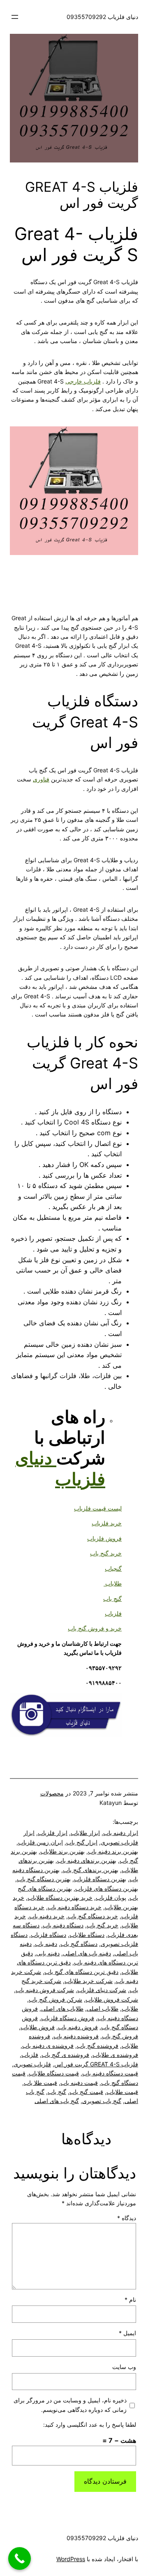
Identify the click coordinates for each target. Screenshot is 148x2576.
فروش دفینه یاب (78, 2027)
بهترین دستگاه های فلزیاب (107, 1888)
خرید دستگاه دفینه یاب (75, 1907)
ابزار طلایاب (85, 1833)
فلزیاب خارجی (83, 381)
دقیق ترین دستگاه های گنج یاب (81, 1972)
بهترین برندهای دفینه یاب (87, 1860)
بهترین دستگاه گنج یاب (44, 1879)
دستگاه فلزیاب (49, 1935)
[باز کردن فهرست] (15, 17)
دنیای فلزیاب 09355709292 (102, 17)
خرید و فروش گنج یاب (95, 1628)
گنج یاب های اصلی (57, 2101)
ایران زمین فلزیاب (40, 1842)
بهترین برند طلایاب (62, 1851)
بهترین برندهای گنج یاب (91, 1870)
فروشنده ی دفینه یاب (48, 2046)
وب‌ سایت (124, 2367)
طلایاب (113, 1583)
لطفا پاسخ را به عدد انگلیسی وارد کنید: (90, 2424)
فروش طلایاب (38, 2027)
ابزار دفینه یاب (121, 1833)
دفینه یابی (48, 1953)
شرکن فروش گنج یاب (55, 1999)
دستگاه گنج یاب (79, 1944)
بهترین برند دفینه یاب (113, 1851)
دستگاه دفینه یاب (63, 1925)
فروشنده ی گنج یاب (65, 2055)
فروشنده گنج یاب (98, 2046)
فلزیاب (113, 1613)
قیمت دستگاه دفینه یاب (110, 2073)
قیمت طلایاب (122, 2092)
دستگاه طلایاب (87, 1935)
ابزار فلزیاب (53, 1833)
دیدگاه (127, 2218)
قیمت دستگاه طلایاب (54, 2073)
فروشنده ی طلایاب (115, 2055)
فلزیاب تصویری (32, 2064)
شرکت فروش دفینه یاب (45, 1990)
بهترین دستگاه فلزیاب (100, 1879)
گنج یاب (112, 1599)
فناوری (41, 779)
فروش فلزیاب (104, 1538)
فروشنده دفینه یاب (76, 2036)
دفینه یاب (46, 1944)
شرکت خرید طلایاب (89, 1981)
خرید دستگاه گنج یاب (93, 1916)
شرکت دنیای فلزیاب (102, 1990)
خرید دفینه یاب (47, 1916)
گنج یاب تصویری (102, 2101)
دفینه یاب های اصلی (87, 1953)
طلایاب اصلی (103, 2008)
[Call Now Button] (20, 2558)
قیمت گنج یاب (86, 2092)
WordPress (71, 2559)
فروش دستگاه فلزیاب (68, 2018)
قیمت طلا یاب (40, 2083)
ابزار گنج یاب (82, 1842)
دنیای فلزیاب (60, 1468)
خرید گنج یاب (106, 1553)
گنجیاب (113, 1568)
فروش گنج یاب (120, 2036)
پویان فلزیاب (111, 1897)
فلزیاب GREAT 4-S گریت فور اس (96, 2064)
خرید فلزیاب (107, 1523)
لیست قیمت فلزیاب (98, 1508)
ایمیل (127, 2333)
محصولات (52, 1793)
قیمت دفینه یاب (79, 2083)
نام (130, 2300)
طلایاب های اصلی (62, 2008)
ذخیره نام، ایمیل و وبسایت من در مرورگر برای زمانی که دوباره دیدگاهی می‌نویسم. (70, 2405)
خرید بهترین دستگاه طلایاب (60, 1897)
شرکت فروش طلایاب (112, 1999)
